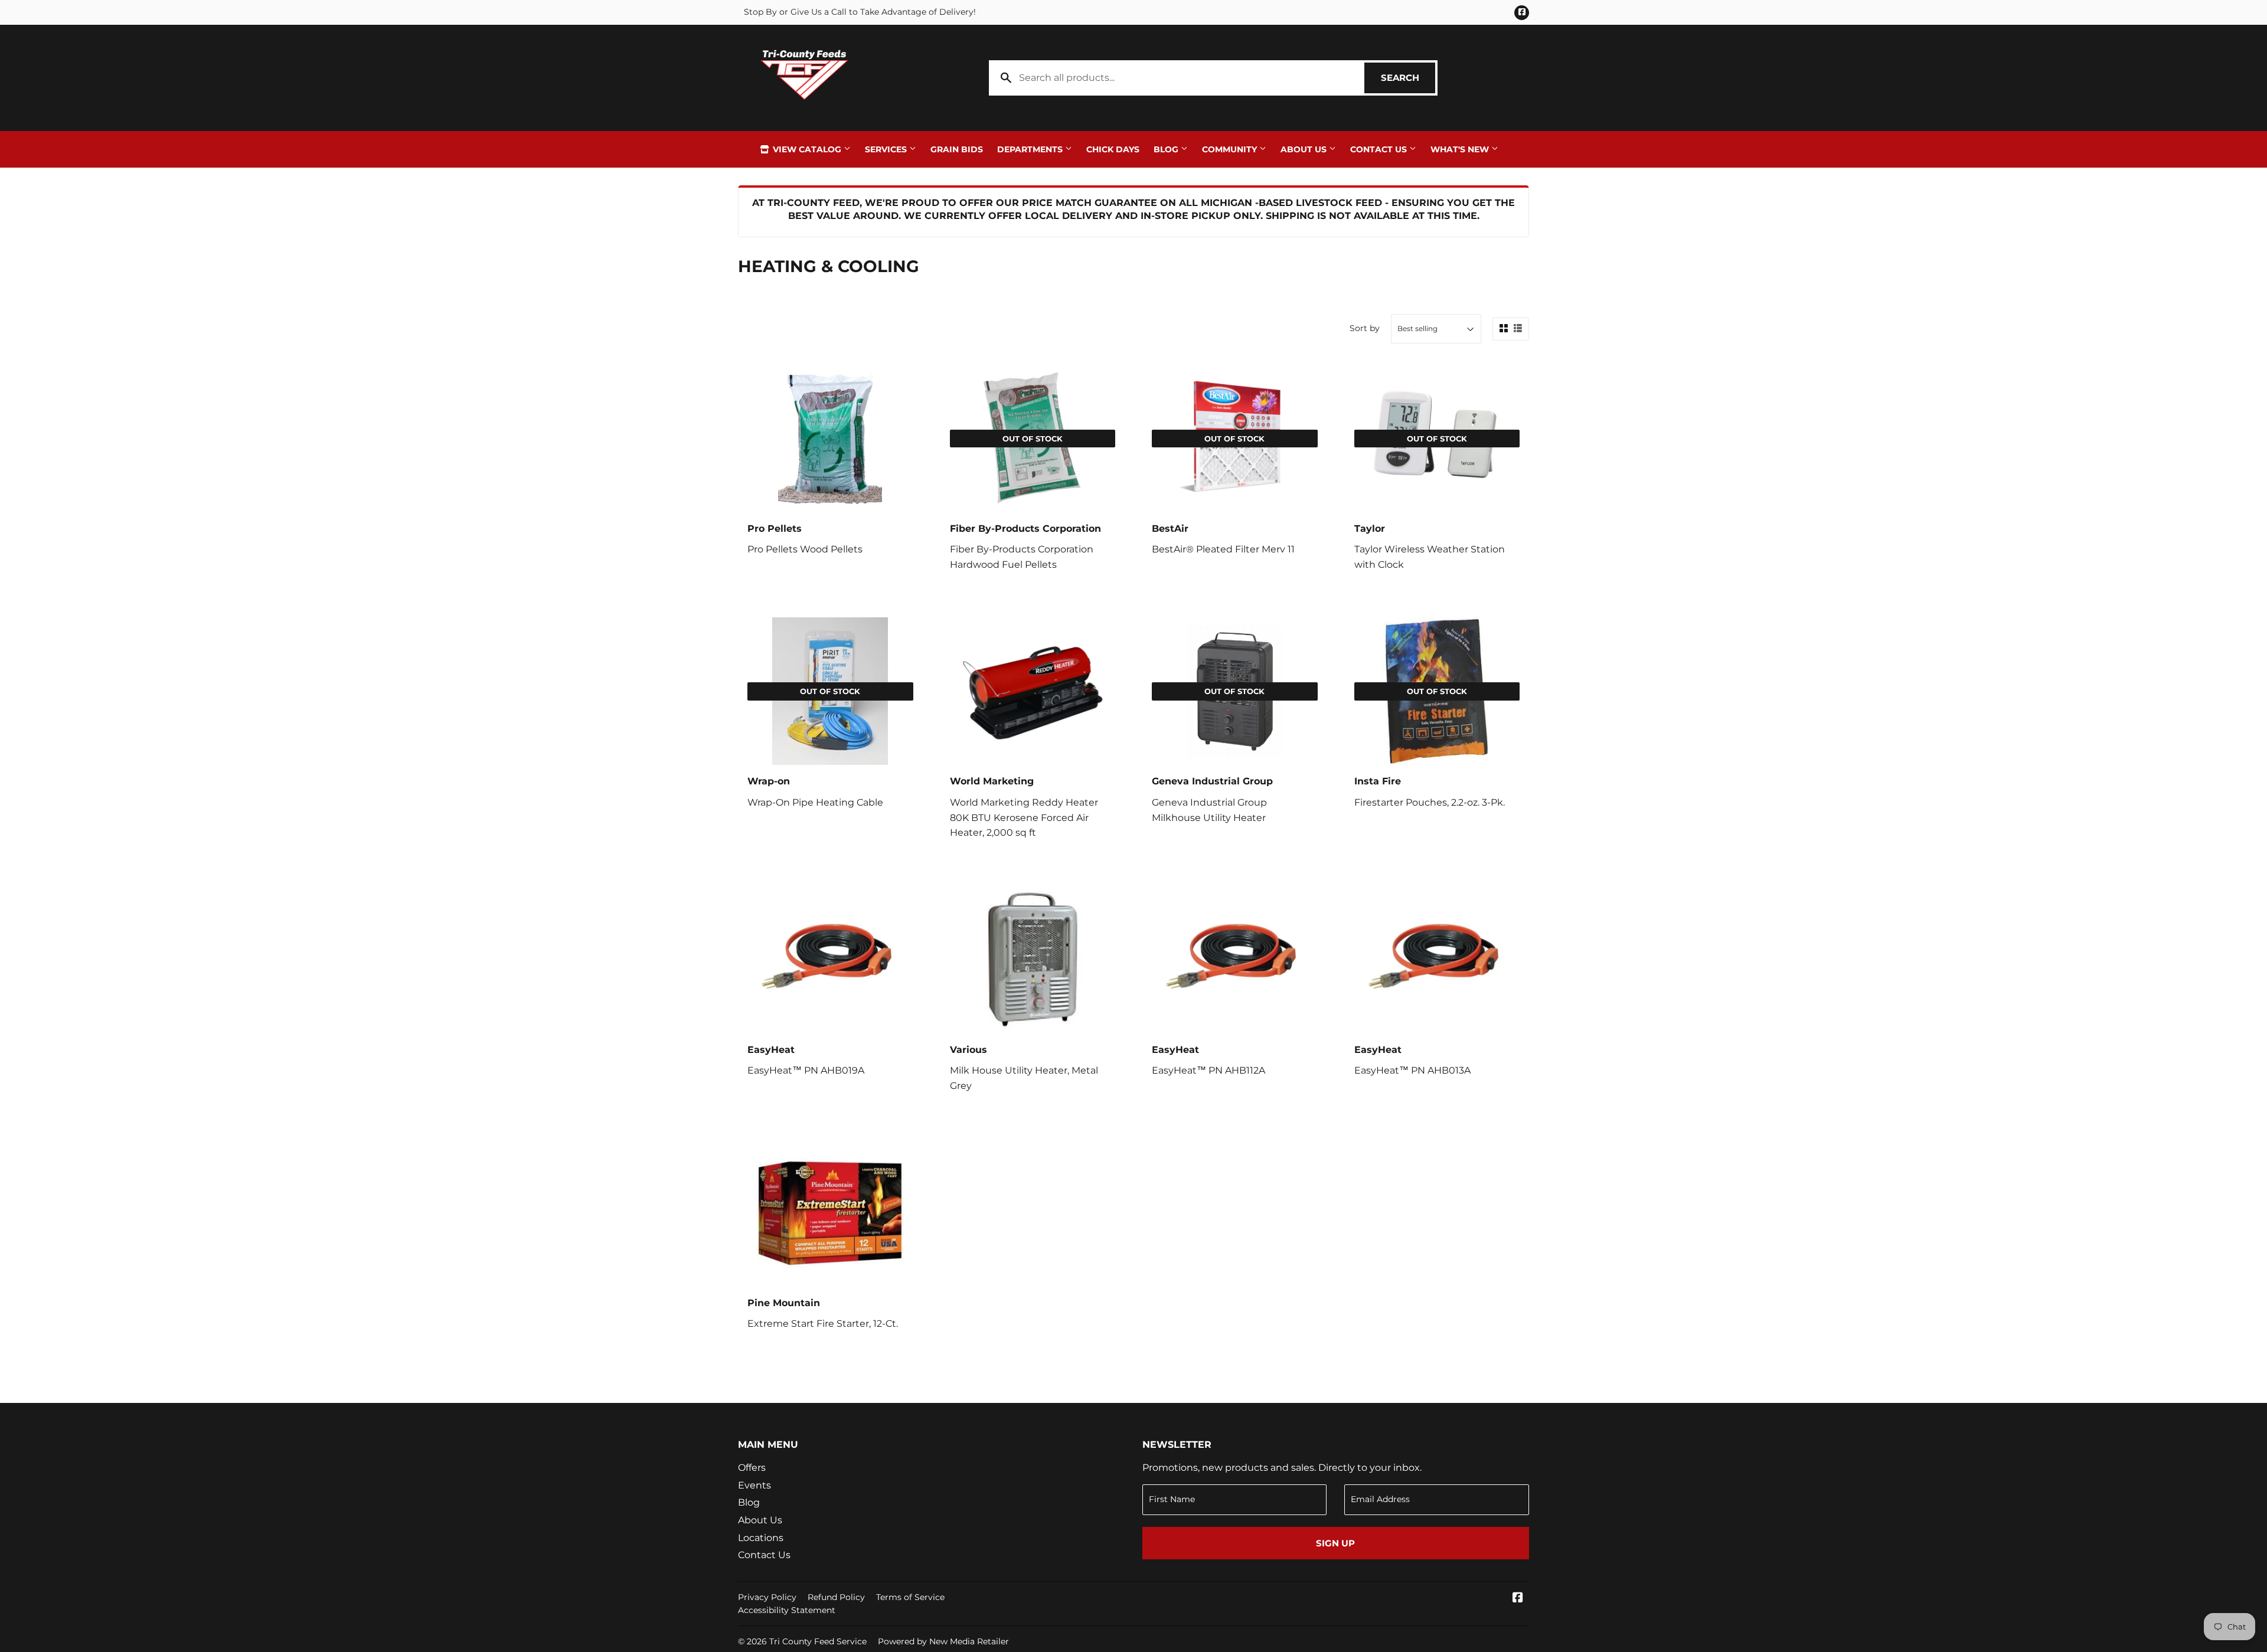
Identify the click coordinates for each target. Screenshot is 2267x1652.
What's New (1461, 149)
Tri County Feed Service (818, 1641)
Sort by (1365, 328)
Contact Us (1380, 149)
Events (754, 1485)
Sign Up (1335, 1543)
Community (1231, 149)
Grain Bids (957, 149)
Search (1408, 78)
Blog (1167, 149)
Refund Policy (836, 1597)
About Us (1305, 149)
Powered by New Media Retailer (943, 1641)
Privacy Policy (767, 1597)
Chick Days (1113, 149)
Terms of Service (910, 1597)
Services (887, 149)
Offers (752, 1468)
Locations (761, 1538)
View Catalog (807, 149)
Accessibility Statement (787, 1610)
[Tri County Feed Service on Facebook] (1518, 1599)
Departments (1031, 149)
